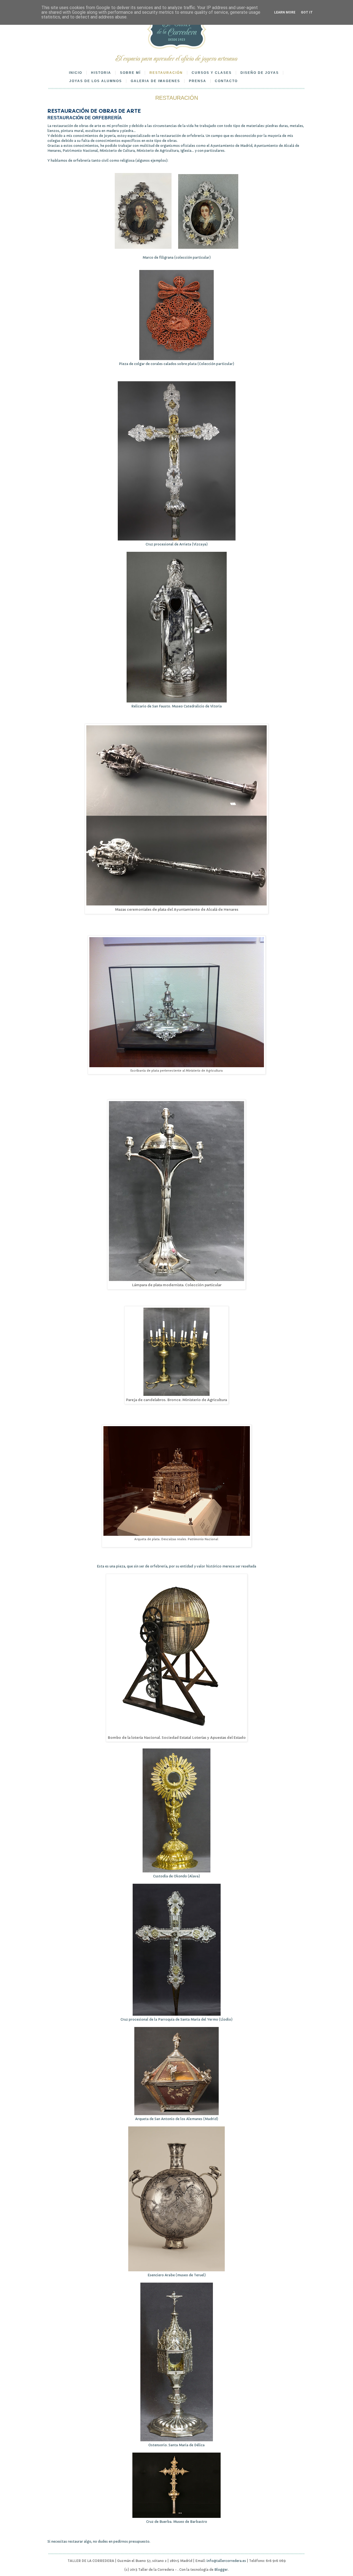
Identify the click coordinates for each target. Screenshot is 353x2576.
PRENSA (198, 81)
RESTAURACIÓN (166, 73)
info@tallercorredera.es (226, 2561)
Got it (307, 12)
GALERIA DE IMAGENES (155, 81)
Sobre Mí (130, 73)
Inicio (76, 73)
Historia (101, 73)
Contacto (226, 81)
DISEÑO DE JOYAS (260, 73)
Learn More (285, 12)
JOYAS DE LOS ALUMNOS (96, 81)
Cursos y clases (212, 73)
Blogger (221, 2570)
